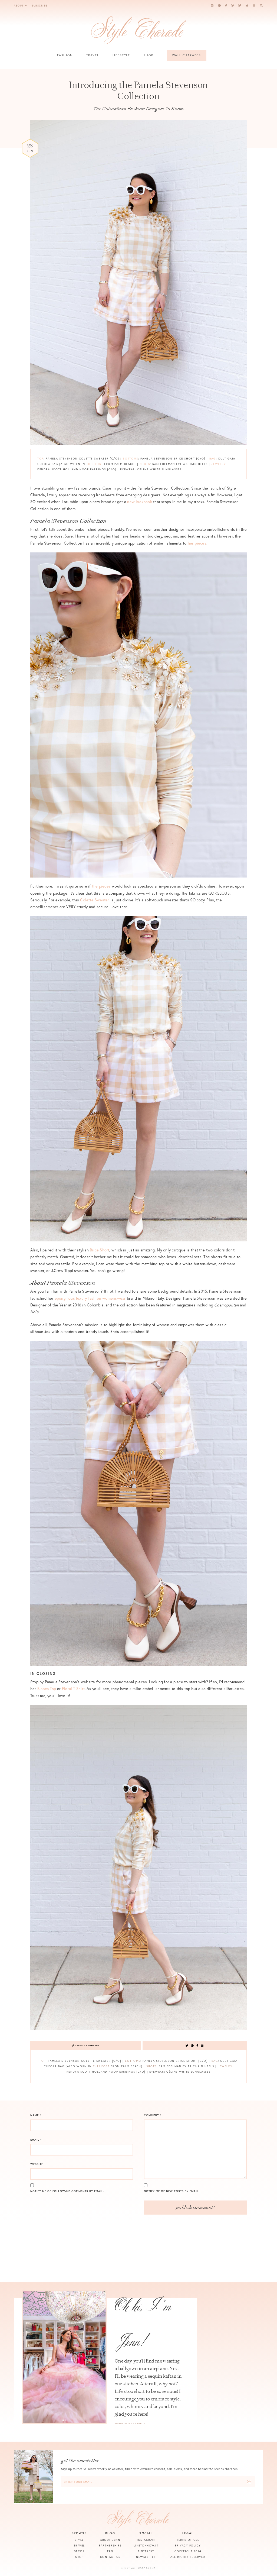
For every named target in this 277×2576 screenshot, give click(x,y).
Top (40, 459)
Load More (138, 2269)
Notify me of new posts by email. (172, 2191)
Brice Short (100, 1250)
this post (95, 464)
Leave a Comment (87, 2046)
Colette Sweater (95, 900)
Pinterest (146, 2551)
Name (36, 2115)
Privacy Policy (188, 2546)
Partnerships (110, 2546)
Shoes (145, 464)
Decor (79, 2551)
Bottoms (131, 459)
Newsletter (146, 2557)
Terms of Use (188, 2540)
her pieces (197, 543)
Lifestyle (121, 55)
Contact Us (110, 2557)
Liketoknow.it (146, 2546)
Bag (213, 459)
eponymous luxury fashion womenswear (90, 1298)
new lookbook (140, 502)
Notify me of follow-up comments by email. (67, 2191)
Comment (153, 2115)
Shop (148, 55)
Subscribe (39, 6)
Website (37, 2164)
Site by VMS (128, 2568)
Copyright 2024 (188, 2551)
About (19, 6)
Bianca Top (47, 1689)
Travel (93, 55)
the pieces (101, 886)
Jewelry (218, 464)
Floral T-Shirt (73, 1689)
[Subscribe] (249, 2482)
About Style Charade (130, 2423)
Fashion (65, 55)
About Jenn (110, 2540)
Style (79, 2540)
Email (36, 2140)
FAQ (110, 2551)
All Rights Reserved (188, 2557)
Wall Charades (187, 55)
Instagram (146, 2540)
